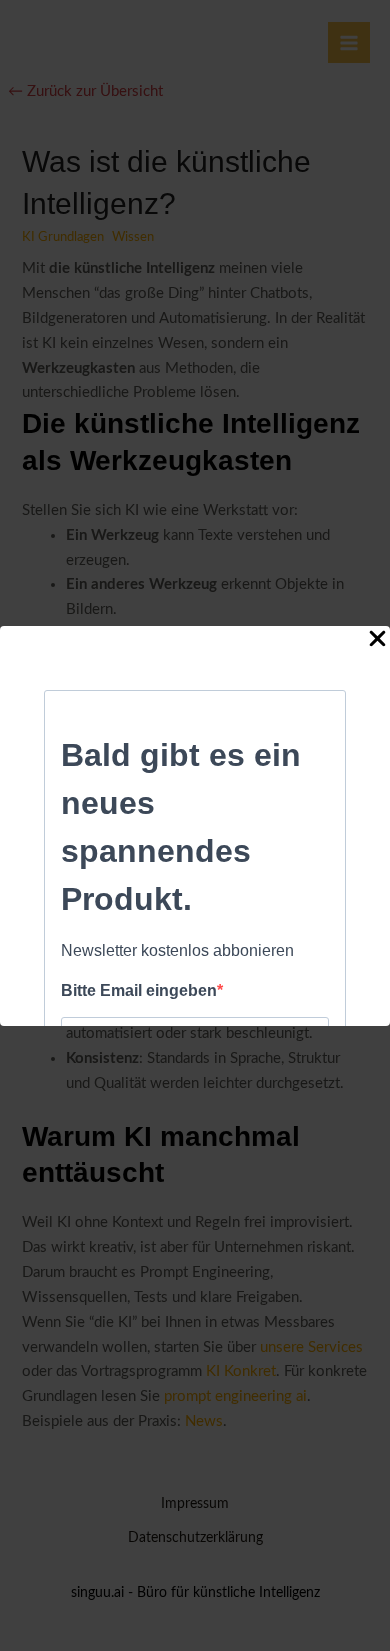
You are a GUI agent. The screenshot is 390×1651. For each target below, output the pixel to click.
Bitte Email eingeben (139, 990)
